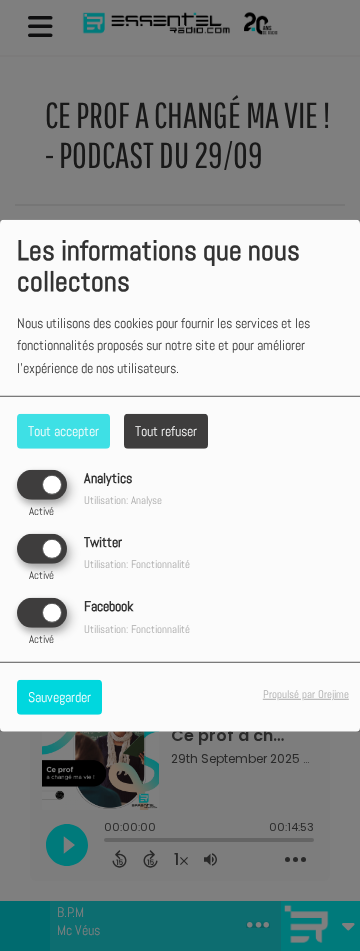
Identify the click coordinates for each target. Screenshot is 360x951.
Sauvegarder (59, 697)
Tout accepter (63, 430)
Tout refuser (166, 430)
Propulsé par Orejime (306, 694)
